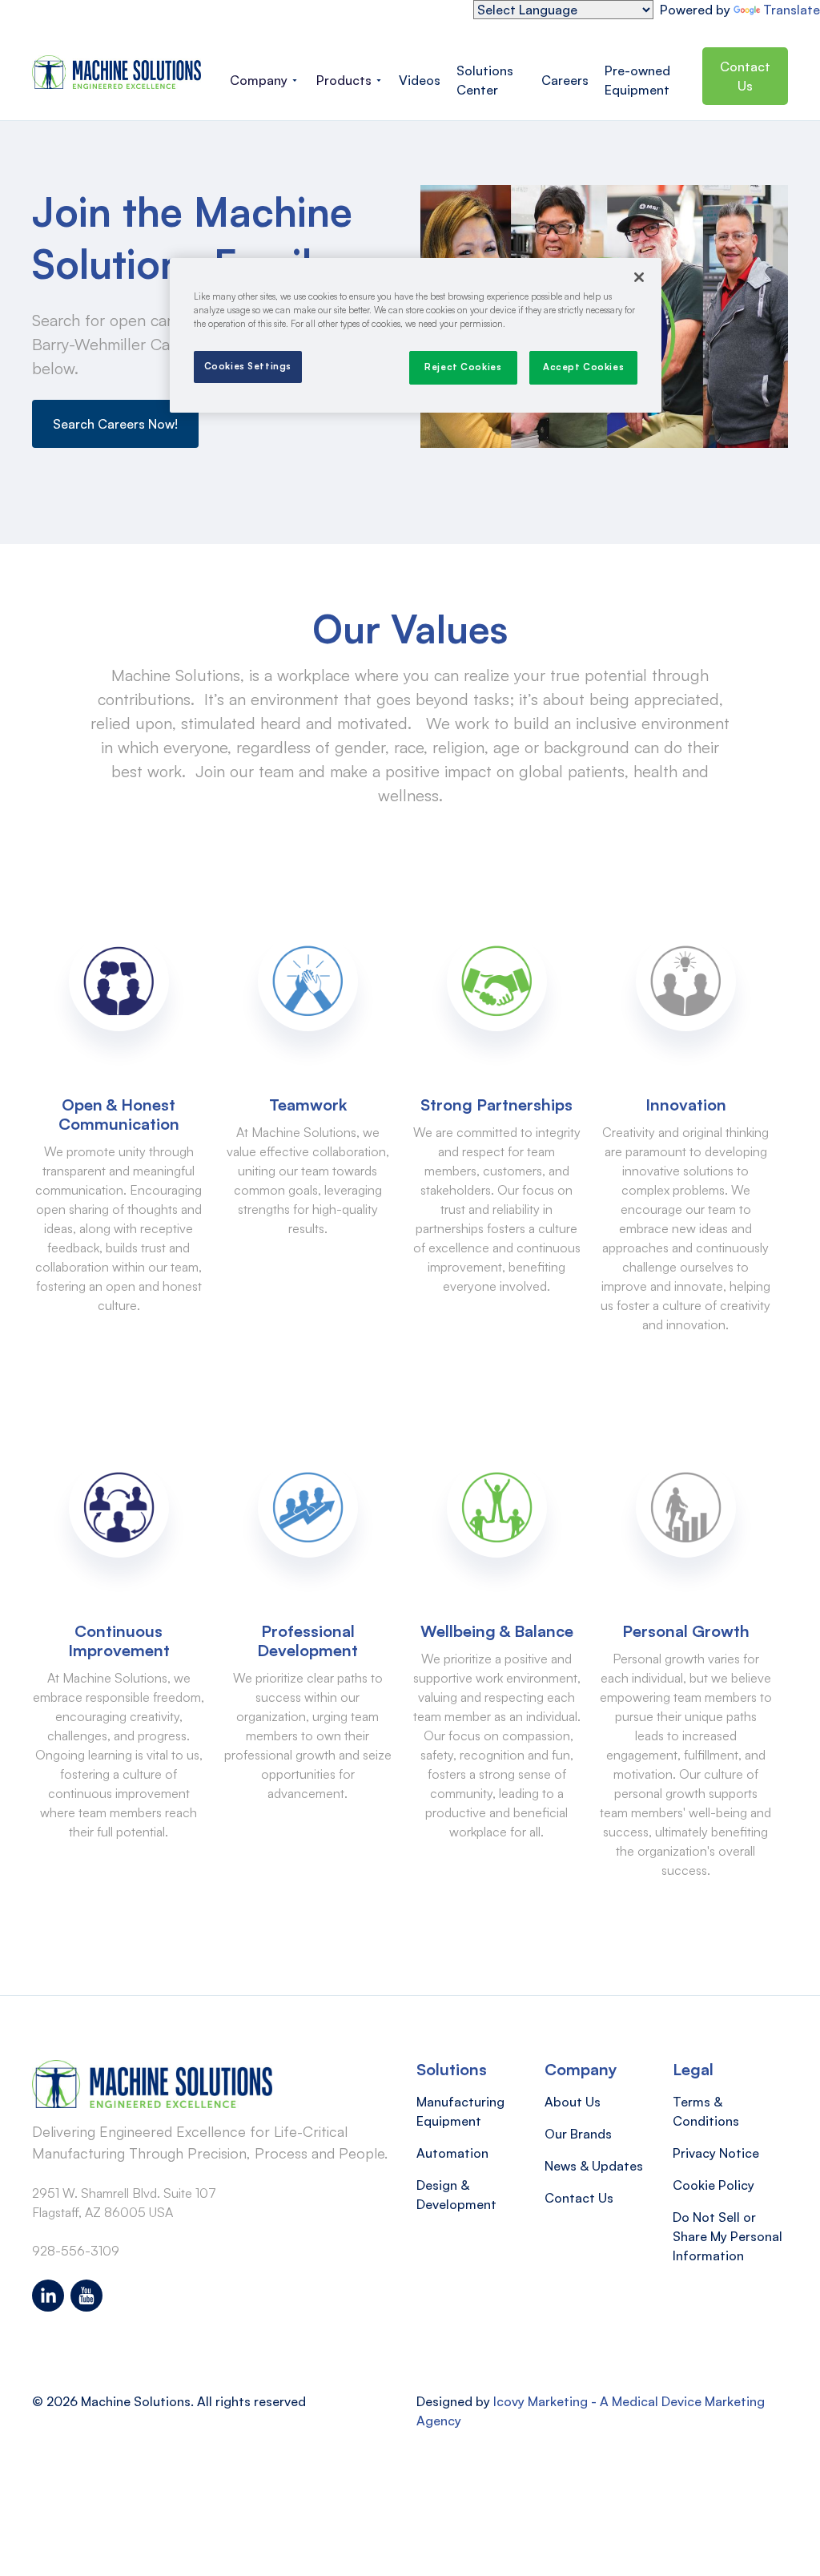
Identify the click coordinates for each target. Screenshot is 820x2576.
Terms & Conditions (706, 2111)
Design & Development (456, 2195)
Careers (565, 80)
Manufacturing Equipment (460, 2111)
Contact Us (745, 76)
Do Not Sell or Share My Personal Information (728, 2236)
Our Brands (578, 2134)
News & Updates (594, 2166)
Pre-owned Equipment (637, 80)
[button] (263, 80)
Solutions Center (485, 80)
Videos (420, 80)
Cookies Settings (248, 366)
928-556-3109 (76, 2251)
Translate (792, 10)
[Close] (639, 277)
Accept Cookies (583, 367)
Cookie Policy (713, 2185)
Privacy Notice (716, 2153)
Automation (452, 2153)
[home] (117, 72)
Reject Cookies (463, 367)
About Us (573, 2102)
